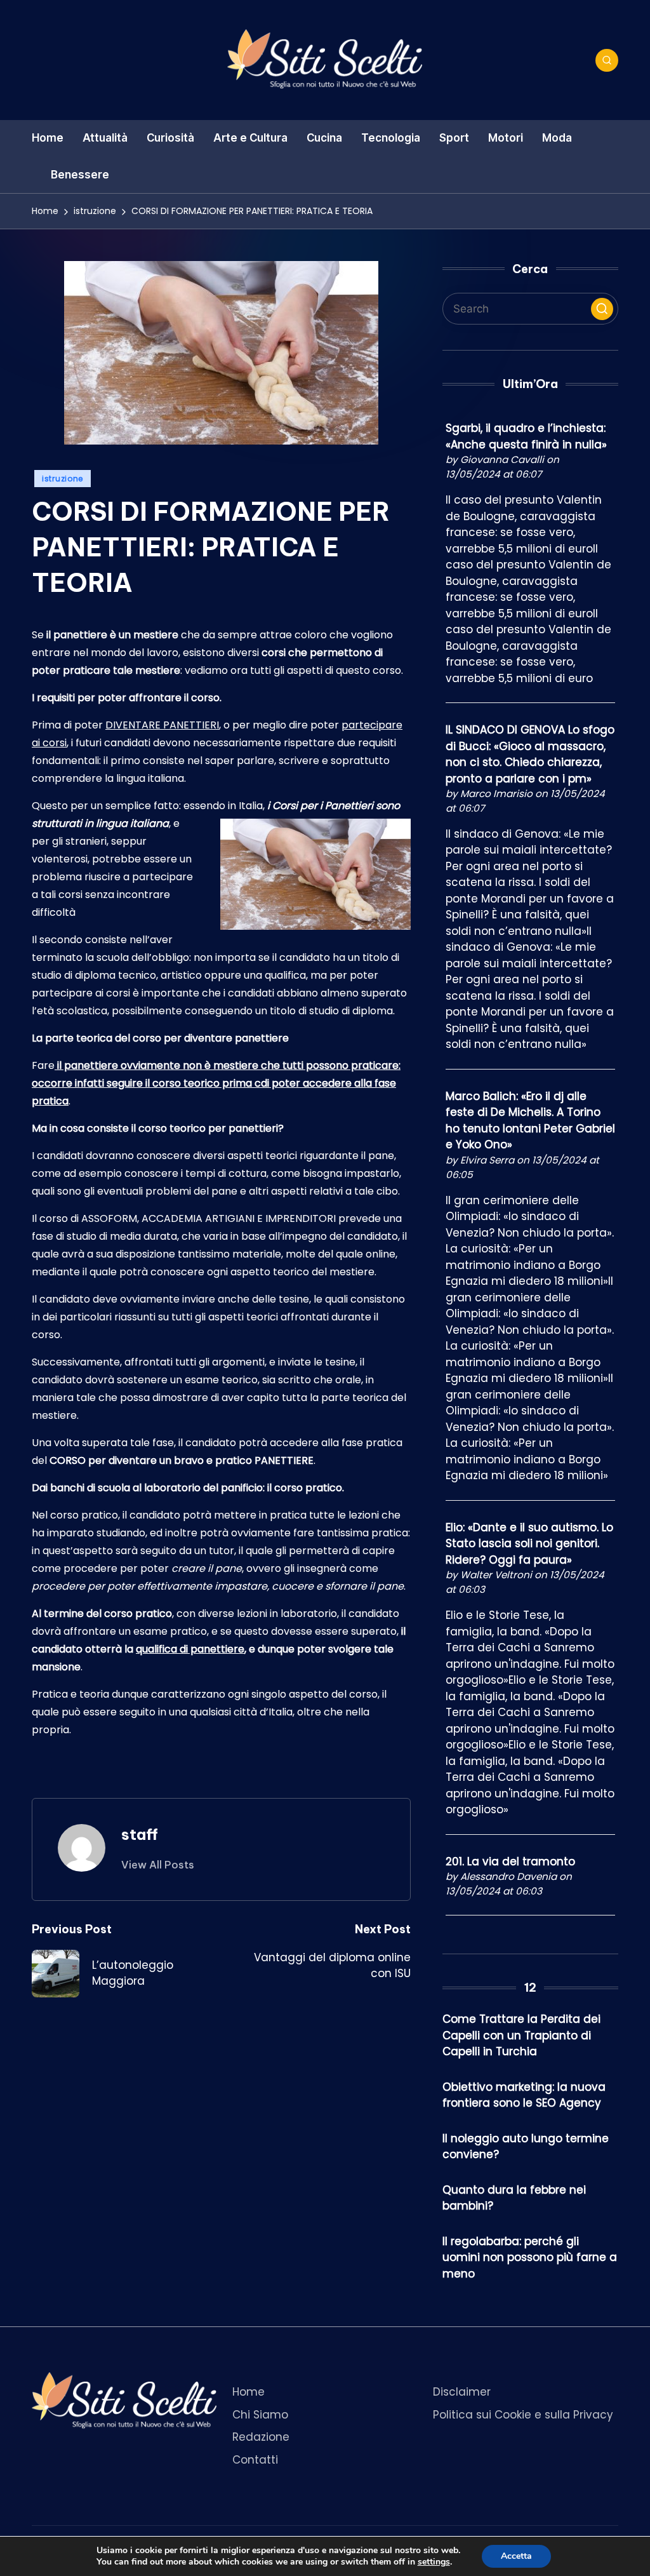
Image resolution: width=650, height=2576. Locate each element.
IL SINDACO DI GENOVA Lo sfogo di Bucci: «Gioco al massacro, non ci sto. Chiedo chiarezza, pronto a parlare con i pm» (530, 754)
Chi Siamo (260, 2415)
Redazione (261, 2437)
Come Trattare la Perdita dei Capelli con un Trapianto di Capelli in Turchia (521, 2035)
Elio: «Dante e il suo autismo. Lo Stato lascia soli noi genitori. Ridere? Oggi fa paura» (529, 1544)
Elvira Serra (487, 1160)
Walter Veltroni (496, 1575)
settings (434, 2562)
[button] (158, 1865)
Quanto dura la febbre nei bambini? (514, 2198)
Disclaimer (462, 2392)
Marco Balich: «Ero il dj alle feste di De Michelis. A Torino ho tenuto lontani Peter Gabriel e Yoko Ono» (530, 1121)
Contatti (255, 2460)
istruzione (63, 479)
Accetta (516, 2556)
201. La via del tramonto (510, 1862)
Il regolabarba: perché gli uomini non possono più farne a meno (530, 2257)
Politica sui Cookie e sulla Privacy (523, 2415)
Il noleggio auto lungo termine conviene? (526, 2147)
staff (140, 1834)
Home (249, 2392)
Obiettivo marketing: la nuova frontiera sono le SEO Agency (524, 2095)
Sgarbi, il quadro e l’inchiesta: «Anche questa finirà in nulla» (526, 436)
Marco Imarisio (496, 794)
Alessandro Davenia (508, 1876)
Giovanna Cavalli (502, 460)
